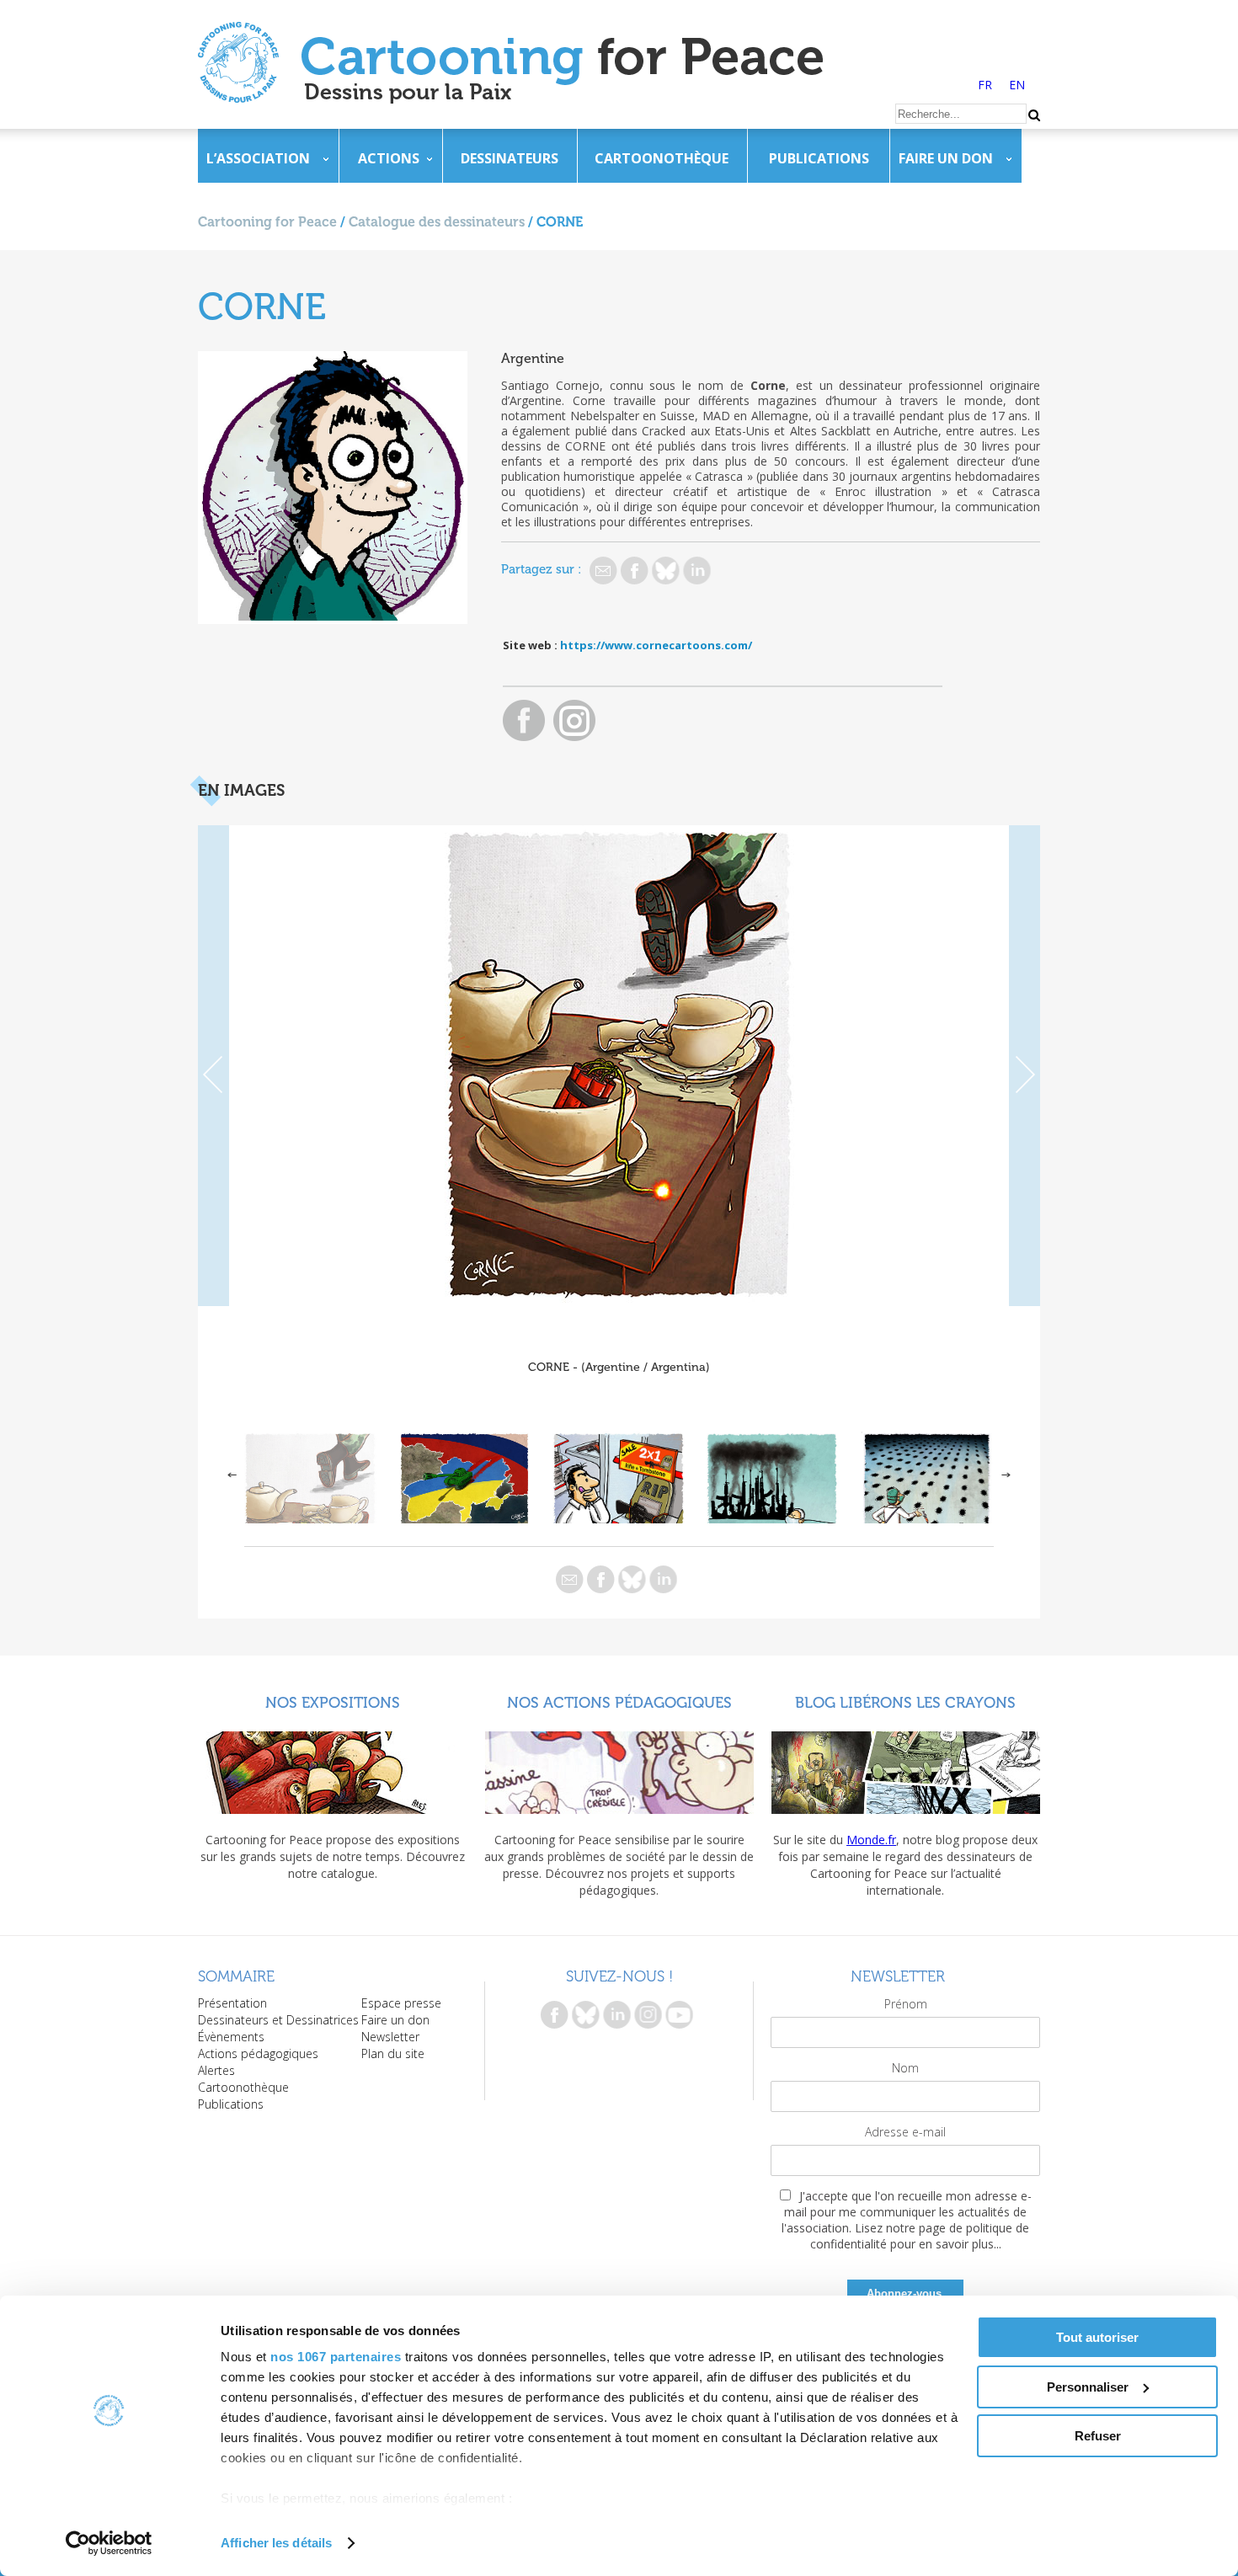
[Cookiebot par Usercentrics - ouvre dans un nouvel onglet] (109, 2543)
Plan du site (393, 2053)
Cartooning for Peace (267, 222)
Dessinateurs (510, 158)
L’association (258, 158)
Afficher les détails (276, 2543)
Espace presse (401, 2003)
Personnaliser (1088, 2387)
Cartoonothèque (662, 158)
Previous (213, 1066)
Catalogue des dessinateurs (437, 222)
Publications (819, 158)
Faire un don (946, 158)
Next (1025, 1066)
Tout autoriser (1097, 2337)
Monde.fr (871, 1840)
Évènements (231, 2037)
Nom (905, 2068)
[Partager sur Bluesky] (666, 571)
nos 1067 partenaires (336, 2357)
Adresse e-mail (905, 2132)
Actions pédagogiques (258, 2053)
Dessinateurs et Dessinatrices (278, 2020)
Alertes (216, 2070)
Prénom (906, 2004)
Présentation (232, 2003)
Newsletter (390, 2037)
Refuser (1098, 2436)
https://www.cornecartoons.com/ (656, 645)
